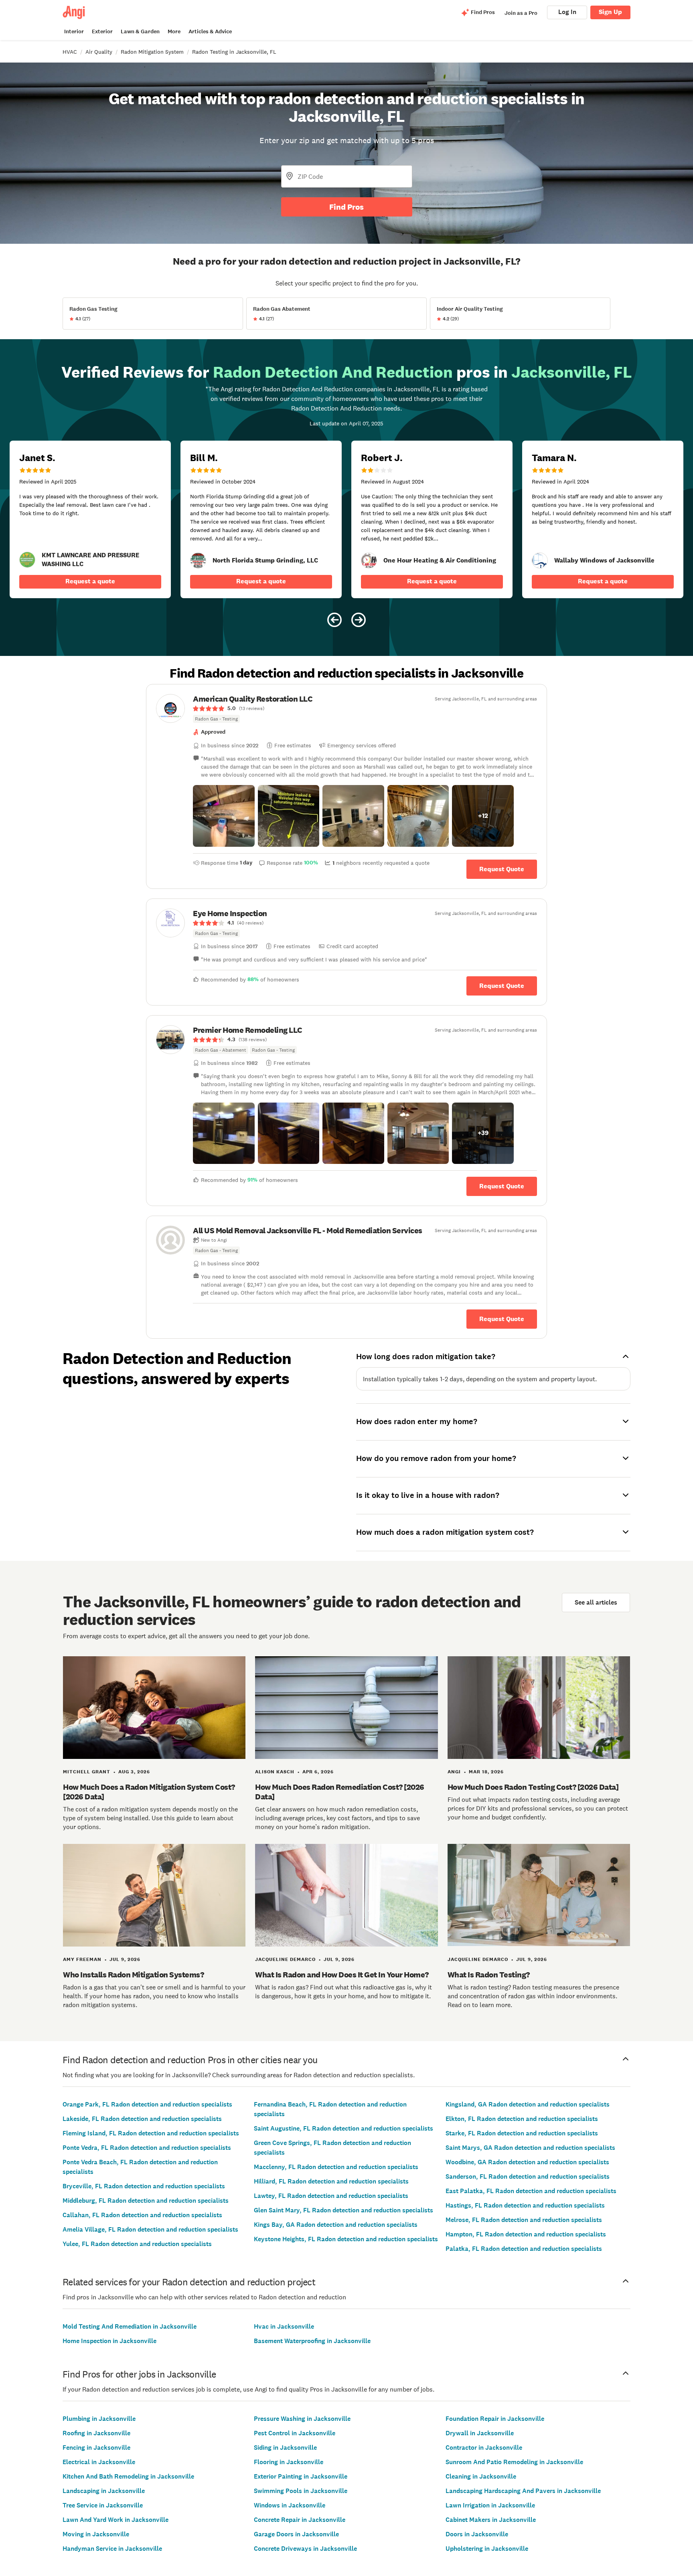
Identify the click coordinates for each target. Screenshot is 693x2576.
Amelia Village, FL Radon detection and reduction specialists (150, 2229)
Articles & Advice (210, 31)
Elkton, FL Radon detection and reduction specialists (522, 2119)
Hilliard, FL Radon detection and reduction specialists (331, 2181)
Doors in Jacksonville (477, 2534)
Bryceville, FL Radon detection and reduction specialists (144, 2186)
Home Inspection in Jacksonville (109, 2341)
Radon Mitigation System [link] (152, 52)
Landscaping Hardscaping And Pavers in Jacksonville (523, 2491)
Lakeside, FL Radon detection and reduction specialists (142, 2119)
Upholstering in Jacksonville (487, 2549)
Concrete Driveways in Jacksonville (305, 2549)
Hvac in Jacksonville (284, 2326)
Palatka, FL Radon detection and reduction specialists (524, 2249)
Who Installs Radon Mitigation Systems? (133, 1975)
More (174, 31)
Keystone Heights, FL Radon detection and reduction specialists (346, 2239)
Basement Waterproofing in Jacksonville (312, 2341)
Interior (74, 31)
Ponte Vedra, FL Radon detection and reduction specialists (147, 2148)
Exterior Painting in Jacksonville (301, 2476)
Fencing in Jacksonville (96, 2448)
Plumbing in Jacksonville (99, 2419)
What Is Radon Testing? (489, 1975)
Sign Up (610, 12)
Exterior (102, 31)
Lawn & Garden (140, 31)
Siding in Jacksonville (285, 2448)
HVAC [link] (70, 52)
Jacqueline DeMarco (285, 1959)
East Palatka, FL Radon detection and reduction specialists (531, 2191)
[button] (224, 816)
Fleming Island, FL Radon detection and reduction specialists (151, 2133)
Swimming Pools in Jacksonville (301, 2491)
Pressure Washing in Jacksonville (302, 2419)
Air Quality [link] (99, 52)
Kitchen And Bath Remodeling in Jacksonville (128, 2476)
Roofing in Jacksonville (96, 2433)
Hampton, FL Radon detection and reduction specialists (526, 2234)
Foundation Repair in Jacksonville (495, 2419)
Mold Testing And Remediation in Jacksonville (130, 2326)
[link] (27, 560)
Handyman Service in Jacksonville (112, 2549)
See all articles (596, 1602)
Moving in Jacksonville (96, 2534)
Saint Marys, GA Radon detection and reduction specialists (530, 2148)
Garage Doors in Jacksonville (296, 2534)
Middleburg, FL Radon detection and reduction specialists (146, 2201)
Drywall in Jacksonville (480, 2433)
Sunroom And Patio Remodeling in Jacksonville (514, 2462)
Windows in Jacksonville (290, 2505)
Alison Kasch (275, 1772)
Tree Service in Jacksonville (103, 2505)
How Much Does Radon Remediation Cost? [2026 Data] (340, 1792)
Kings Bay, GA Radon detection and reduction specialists (336, 2225)
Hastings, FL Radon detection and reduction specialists (525, 2205)
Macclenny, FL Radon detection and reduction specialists (336, 2167)
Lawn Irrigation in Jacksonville (490, 2505)
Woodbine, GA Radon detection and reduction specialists (527, 2162)
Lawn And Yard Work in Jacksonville (115, 2520)
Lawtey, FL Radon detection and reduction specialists (331, 2196)
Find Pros (346, 207)
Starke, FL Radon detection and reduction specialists (522, 2133)
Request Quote (502, 869)
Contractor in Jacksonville (484, 2448)
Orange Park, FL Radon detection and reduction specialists (147, 2104)
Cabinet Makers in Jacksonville (491, 2520)
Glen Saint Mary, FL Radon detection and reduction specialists (343, 2210)
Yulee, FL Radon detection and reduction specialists (137, 2244)
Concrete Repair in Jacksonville (300, 2520)
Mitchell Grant (87, 1772)
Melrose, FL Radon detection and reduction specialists (524, 2220)
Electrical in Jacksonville (99, 2462)
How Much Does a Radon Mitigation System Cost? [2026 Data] (149, 1792)
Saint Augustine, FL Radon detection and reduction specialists (343, 2128)
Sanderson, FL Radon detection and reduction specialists (528, 2176)
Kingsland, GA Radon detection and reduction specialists (528, 2104)
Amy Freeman (82, 1959)
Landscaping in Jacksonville (104, 2491)
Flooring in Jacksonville (289, 2462)
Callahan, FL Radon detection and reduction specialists (142, 2215)
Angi (454, 1772)
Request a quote (90, 581)
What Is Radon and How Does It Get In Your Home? (342, 1975)
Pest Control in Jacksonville (295, 2433)
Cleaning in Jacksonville (481, 2476)
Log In (567, 12)
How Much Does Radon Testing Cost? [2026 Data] (533, 1787)
